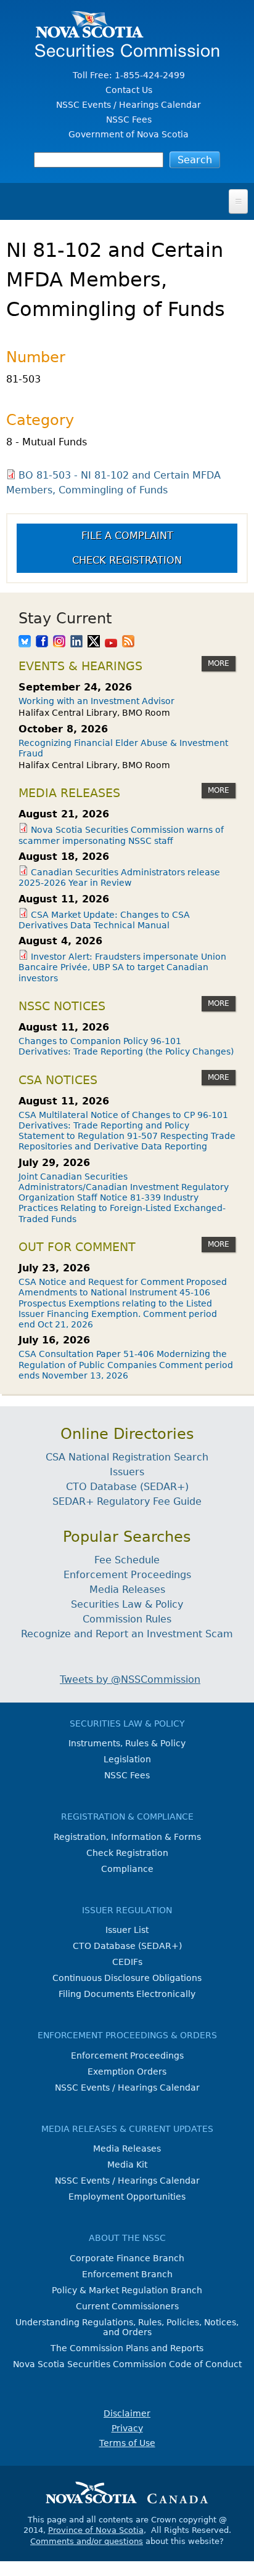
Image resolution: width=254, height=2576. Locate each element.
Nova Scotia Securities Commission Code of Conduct (127, 2364)
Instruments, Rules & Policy (127, 1743)
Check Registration (127, 560)
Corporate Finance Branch (127, 2258)
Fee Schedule (127, 1560)
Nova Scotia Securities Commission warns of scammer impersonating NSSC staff (121, 835)
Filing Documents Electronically (127, 1994)
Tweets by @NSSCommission (130, 1679)
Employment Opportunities (127, 2197)
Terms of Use (127, 2443)
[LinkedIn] (76, 642)
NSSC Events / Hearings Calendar (129, 105)
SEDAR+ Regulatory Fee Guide (127, 1501)
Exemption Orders (127, 2072)
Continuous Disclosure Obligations (127, 1978)
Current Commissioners (127, 2306)
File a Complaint (127, 536)
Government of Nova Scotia (129, 134)
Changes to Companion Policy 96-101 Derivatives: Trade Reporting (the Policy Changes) (126, 1046)
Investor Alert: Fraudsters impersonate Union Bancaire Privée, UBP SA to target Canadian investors (122, 967)
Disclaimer (127, 2413)
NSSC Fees (129, 119)
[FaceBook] (42, 642)
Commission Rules (127, 1619)
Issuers (127, 1472)
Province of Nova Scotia (96, 2530)
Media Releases (127, 1590)
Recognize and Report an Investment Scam (127, 1634)
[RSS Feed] (128, 642)
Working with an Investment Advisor (96, 701)
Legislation (127, 1759)
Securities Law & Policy (127, 1604)
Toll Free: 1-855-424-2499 (129, 75)
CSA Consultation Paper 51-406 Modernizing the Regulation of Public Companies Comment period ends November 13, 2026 (126, 1365)
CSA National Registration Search (127, 1457)
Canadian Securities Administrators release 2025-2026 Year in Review (119, 877)
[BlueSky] (25, 642)
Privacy (127, 2428)
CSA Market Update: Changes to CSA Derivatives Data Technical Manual (104, 920)
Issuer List (127, 1930)
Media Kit (127, 2165)
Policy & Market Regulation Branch (127, 2290)
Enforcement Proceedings (127, 1575)
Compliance (127, 1869)
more (219, 663)
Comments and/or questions (87, 2541)
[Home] (127, 51)
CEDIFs (127, 1962)
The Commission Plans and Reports (127, 2348)
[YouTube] (111, 642)
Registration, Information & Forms (127, 1837)
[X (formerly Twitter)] (94, 642)
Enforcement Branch (127, 2274)
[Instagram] (59, 642)
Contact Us (129, 90)
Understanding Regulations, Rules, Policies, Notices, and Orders (127, 2327)
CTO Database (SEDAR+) (127, 1487)
